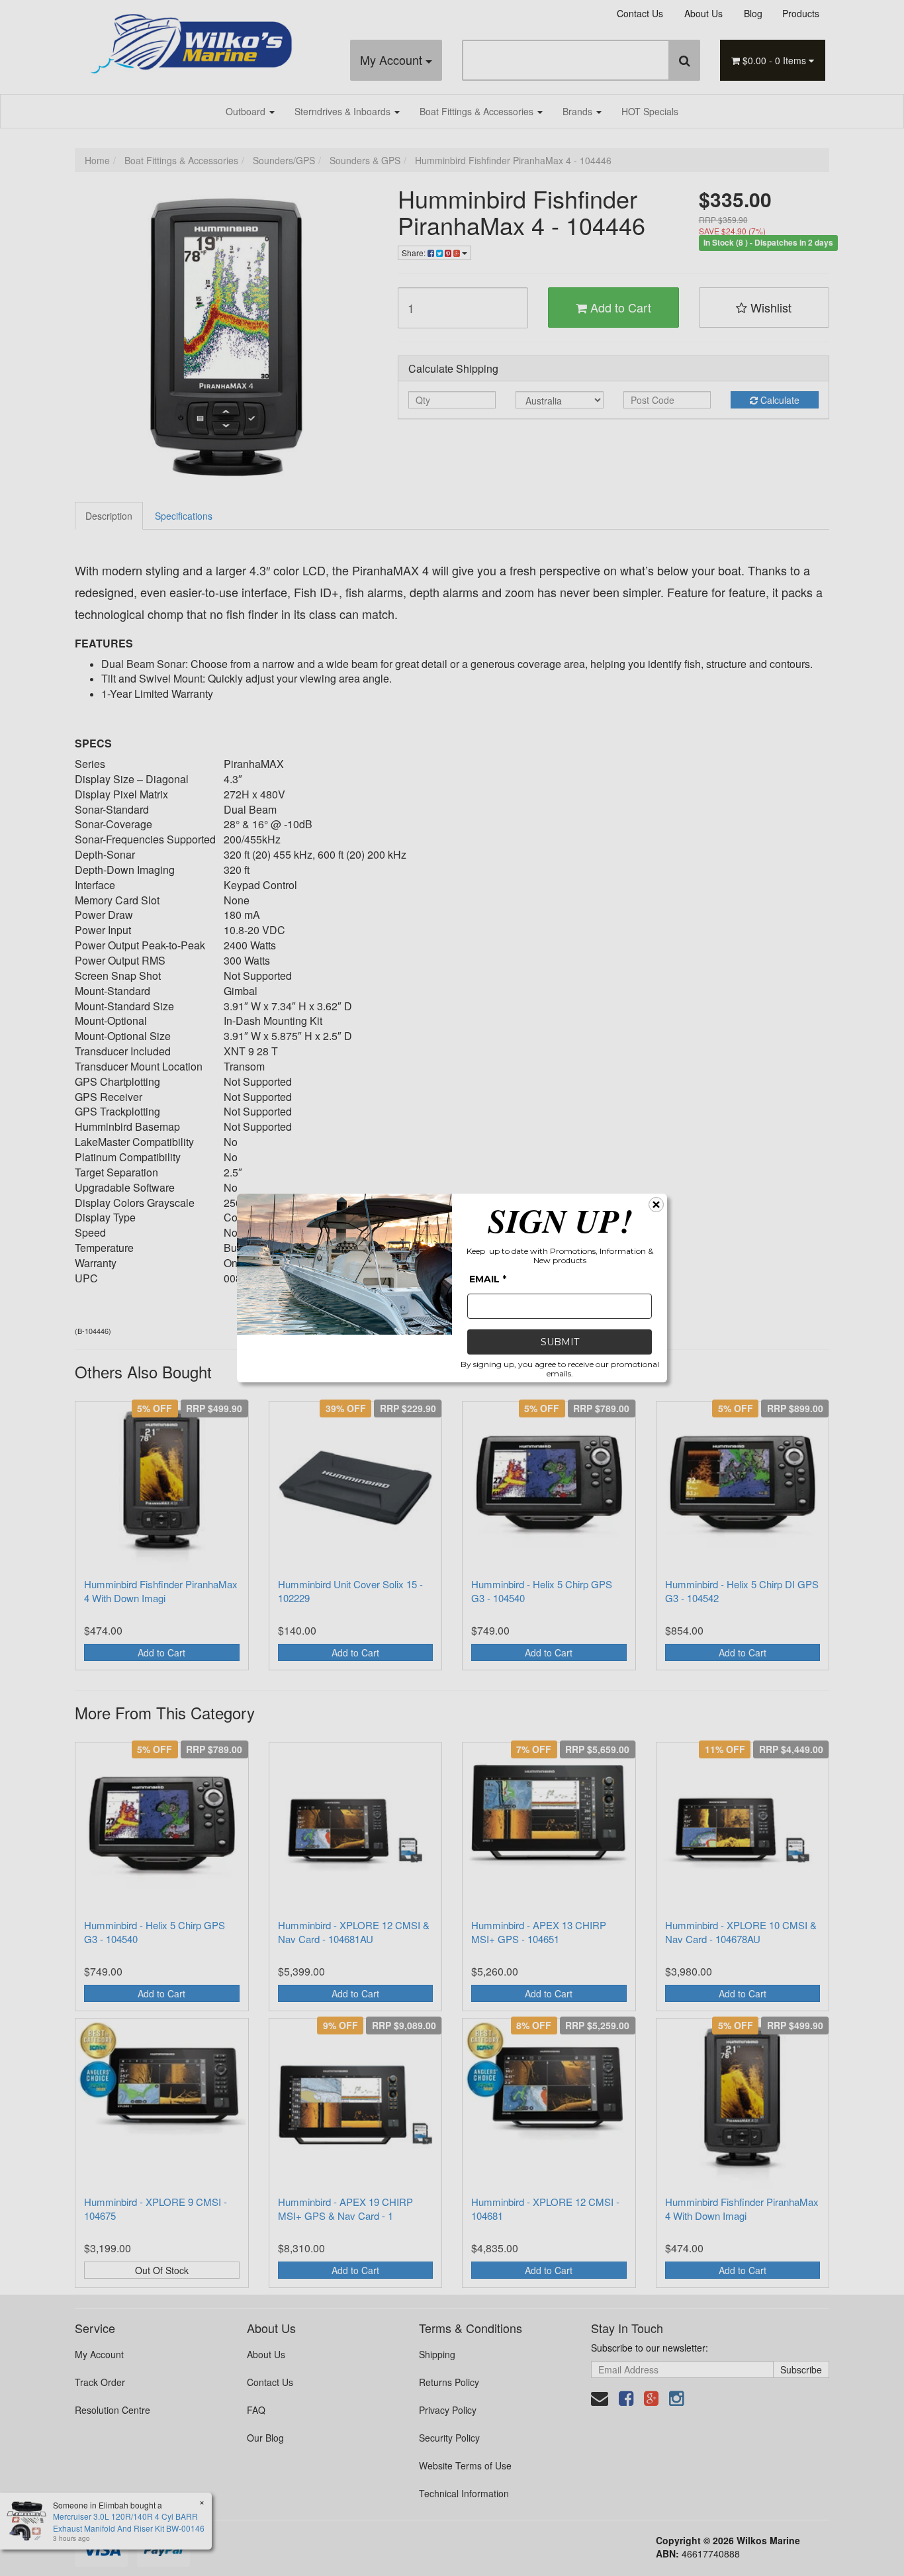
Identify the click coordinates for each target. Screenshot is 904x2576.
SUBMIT (560, 1342)
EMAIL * (488, 1279)
